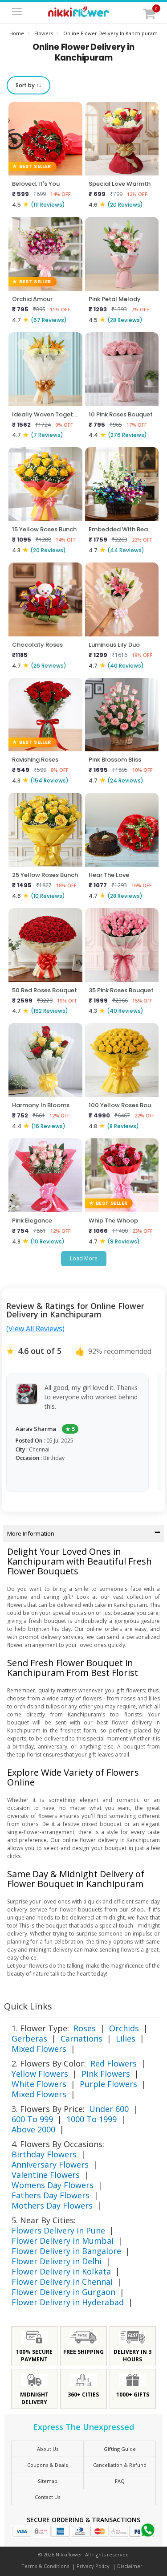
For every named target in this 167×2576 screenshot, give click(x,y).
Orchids (124, 2028)
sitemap (48, 2481)
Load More (84, 1258)
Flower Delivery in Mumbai (63, 2241)
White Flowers (39, 2084)
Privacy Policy (93, 2566)
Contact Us (47, 2497)
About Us (48, 2449)
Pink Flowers (106, 2074)
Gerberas (29, 2038)
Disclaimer (130, 2566)
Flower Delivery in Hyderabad (68, 2302)
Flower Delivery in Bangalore (66, 2251)
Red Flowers (114, 2063)
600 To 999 (32, 2119)
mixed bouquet (102, 1824)
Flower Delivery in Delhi (57, 2261)
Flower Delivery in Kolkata (61, 2271)
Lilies (126, 2038)
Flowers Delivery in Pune (58, 2230)
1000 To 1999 (92, 2119)
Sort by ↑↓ (29, 85)
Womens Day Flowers (53, 2185)
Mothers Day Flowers (52, 2205)
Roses (85, 2028)
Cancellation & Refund (120, 2465)
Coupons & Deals (47, 2465)
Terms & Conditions (45, 2566)
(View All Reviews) (35, 1329)
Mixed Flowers (39, 2049)
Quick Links (28, 2006)
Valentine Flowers (46, 2175)
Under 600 (109, 2109)
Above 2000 (33, 2129)
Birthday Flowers (44, 2154)
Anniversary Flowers (50, 2164)
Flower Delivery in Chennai (62, 2282)
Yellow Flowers (40, 2074)
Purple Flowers (108, 2084)
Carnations (81, 2038)
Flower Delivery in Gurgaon (63, 2292)
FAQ (120, 2481)
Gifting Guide (120, 2449)
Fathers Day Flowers (51, 2195)
